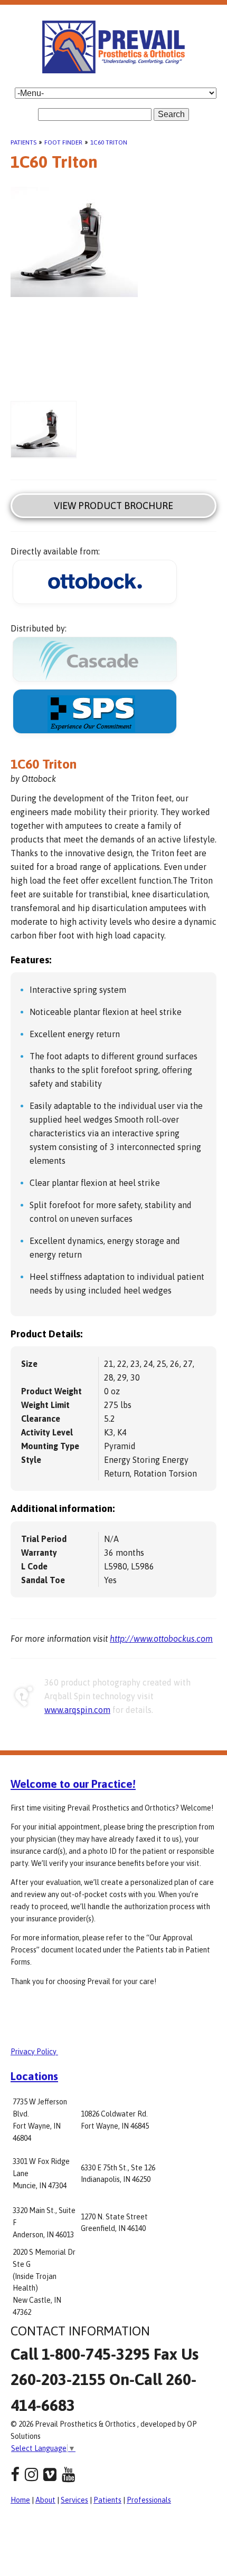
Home (20, 2500)
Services (74, 2500)
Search (171, 114)
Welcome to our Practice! (73, 1784)
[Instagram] (31, 2474)
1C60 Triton (109, 142)
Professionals (149, 2500)
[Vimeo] (50, 2474)
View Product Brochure (113, 506)
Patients (23, 142)
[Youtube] (68, 2474)
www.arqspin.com (77, 1710)
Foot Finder (63, 142)
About (45, 2500)
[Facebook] (15, 2474)
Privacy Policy (34, 2052)
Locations (34, 2076)
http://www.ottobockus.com (161, 1639)
